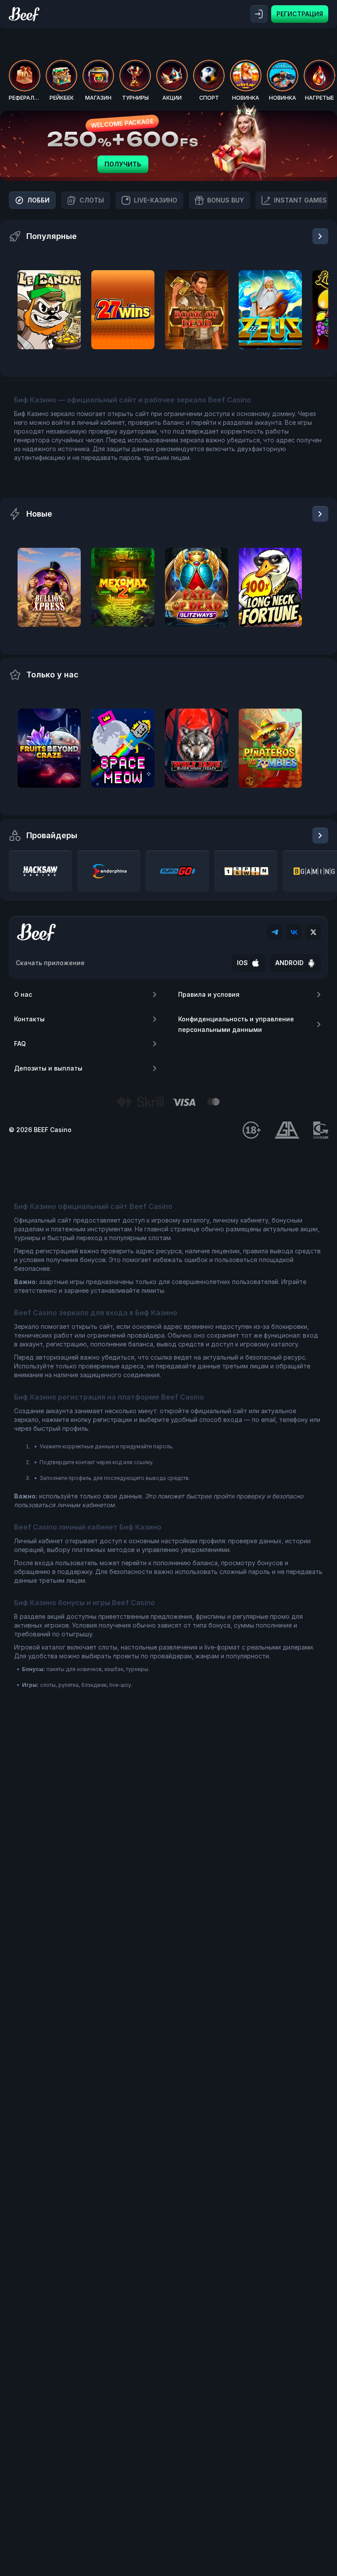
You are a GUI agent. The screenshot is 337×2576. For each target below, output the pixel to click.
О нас (23, 994)
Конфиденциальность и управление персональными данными (236, 1024)
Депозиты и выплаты (48, 1068)
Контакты (29, 1019)
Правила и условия (209, 994)
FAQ (20, 1044)
